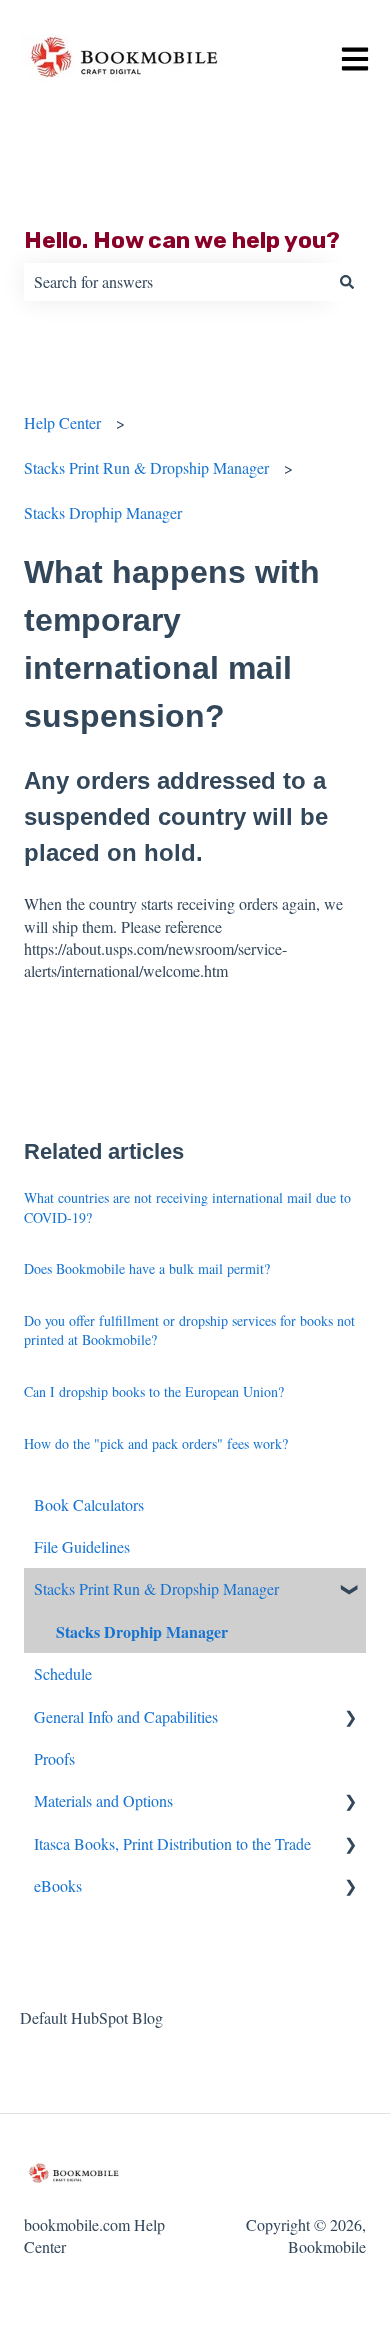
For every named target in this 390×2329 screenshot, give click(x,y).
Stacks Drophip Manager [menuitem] (142, 1631)
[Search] (347, 282)
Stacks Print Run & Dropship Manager (146, 467)
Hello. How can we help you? (182, 240)
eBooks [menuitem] (58, 1885)
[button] (350, 1590)
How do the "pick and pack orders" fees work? (156, 1443)
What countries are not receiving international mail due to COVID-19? (187, 1207)
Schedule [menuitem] (63, 1673)
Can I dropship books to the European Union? (154, 1391)
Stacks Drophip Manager (103, 512)
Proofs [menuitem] (54, 1758)
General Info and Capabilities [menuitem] (126, 1716)
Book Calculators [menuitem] (89, 1504)
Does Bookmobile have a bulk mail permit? (147, 1268)
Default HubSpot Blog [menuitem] (91, 2017)
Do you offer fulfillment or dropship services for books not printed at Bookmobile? (189, 1330)
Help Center (62, 422)
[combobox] (176, 282)
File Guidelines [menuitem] (82, 1546)
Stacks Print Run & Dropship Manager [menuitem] (156, 1588)
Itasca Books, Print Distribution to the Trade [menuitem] (172, 1843)
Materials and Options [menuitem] (103, 1800)
